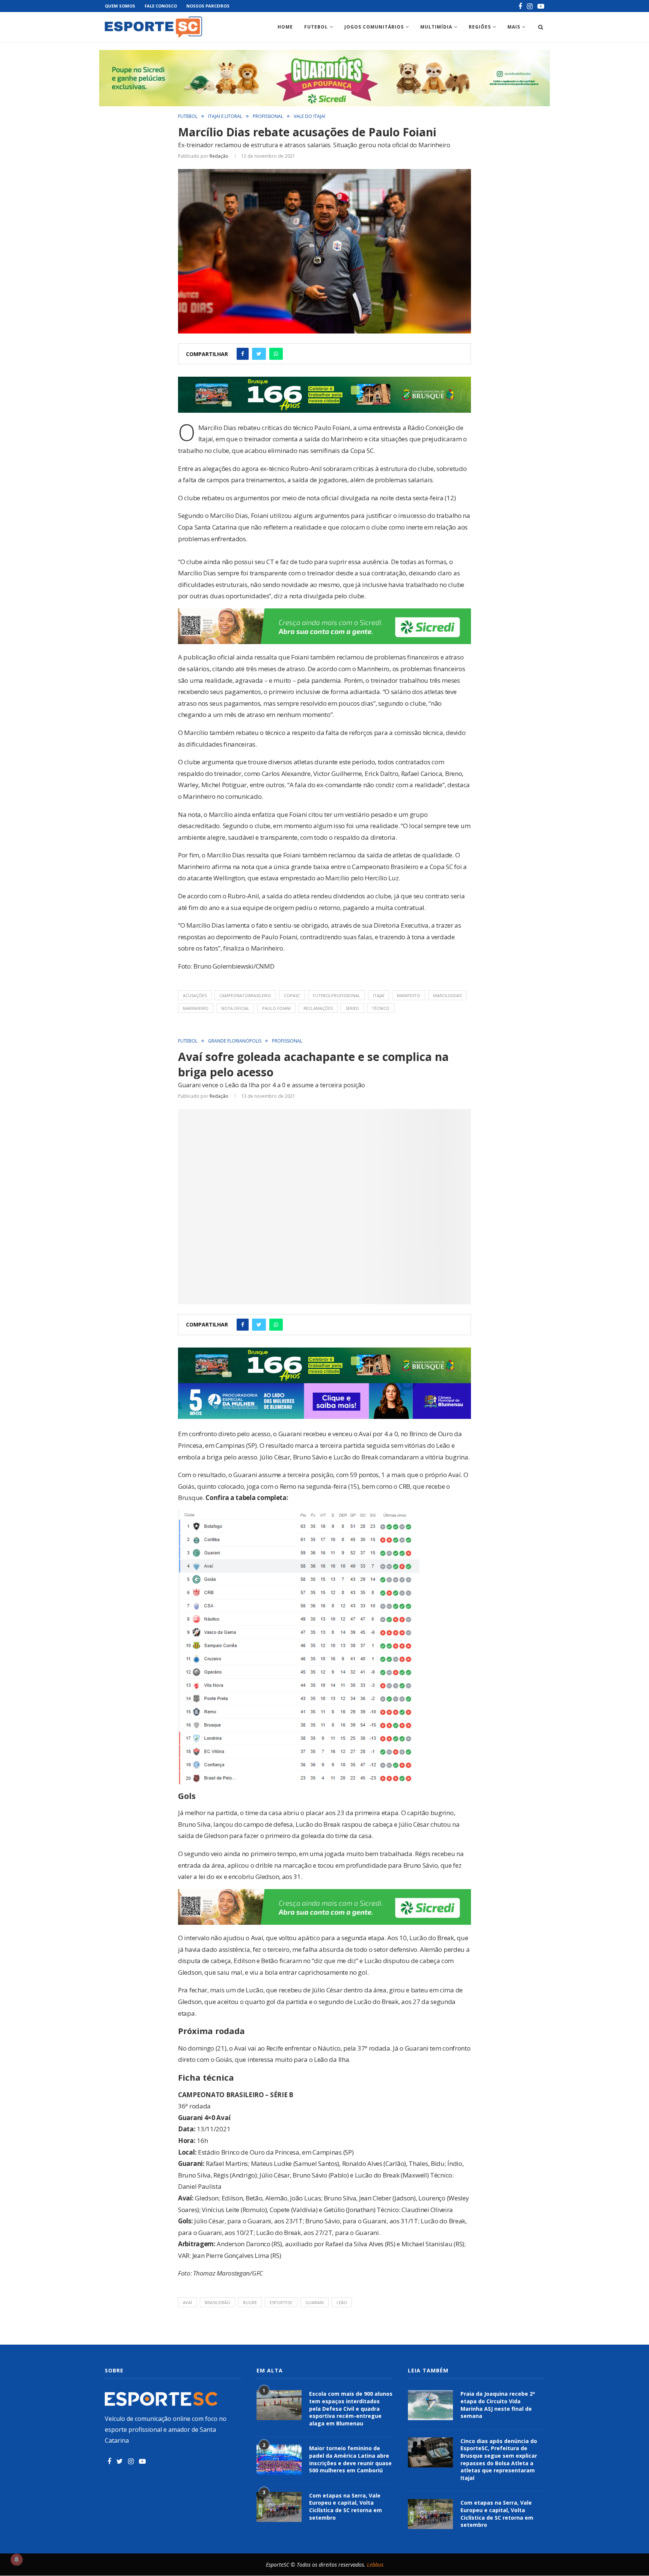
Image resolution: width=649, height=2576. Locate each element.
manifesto (409, 995)
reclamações (318, 1008)
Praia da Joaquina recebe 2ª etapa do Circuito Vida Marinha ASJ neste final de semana (498, 2405)
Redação (219, 156)
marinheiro (196, 1008)
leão (342, 2302)
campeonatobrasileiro (245, 995)
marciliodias (447, 995)
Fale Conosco (161, 6)
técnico (381, 1008)
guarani (315, 2302)
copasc (292, 995)
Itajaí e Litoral (225, 116)
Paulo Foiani (276, 1008)
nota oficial (235, 1008)
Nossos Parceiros (208, 6)
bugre (250, 2302)
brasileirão (217, 2302)
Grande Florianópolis (235, 1041)
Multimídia (436, 27)
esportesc (281, 2302)
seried (352, 1008)
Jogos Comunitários (374, 27)
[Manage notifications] (17, 2559)
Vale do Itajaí (309, 116)
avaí (187, 2302)
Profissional (268, 116)
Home (285, 27)
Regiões (480, 27)
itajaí (379, 995)
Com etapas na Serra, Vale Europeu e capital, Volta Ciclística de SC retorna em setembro (346, 2507)
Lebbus (375, 2565)
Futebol (316, 27)
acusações (195, 995)
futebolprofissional (337, 995)
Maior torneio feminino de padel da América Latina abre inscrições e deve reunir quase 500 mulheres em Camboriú (350, 2459)
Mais (514, 27)
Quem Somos (120, 6)
